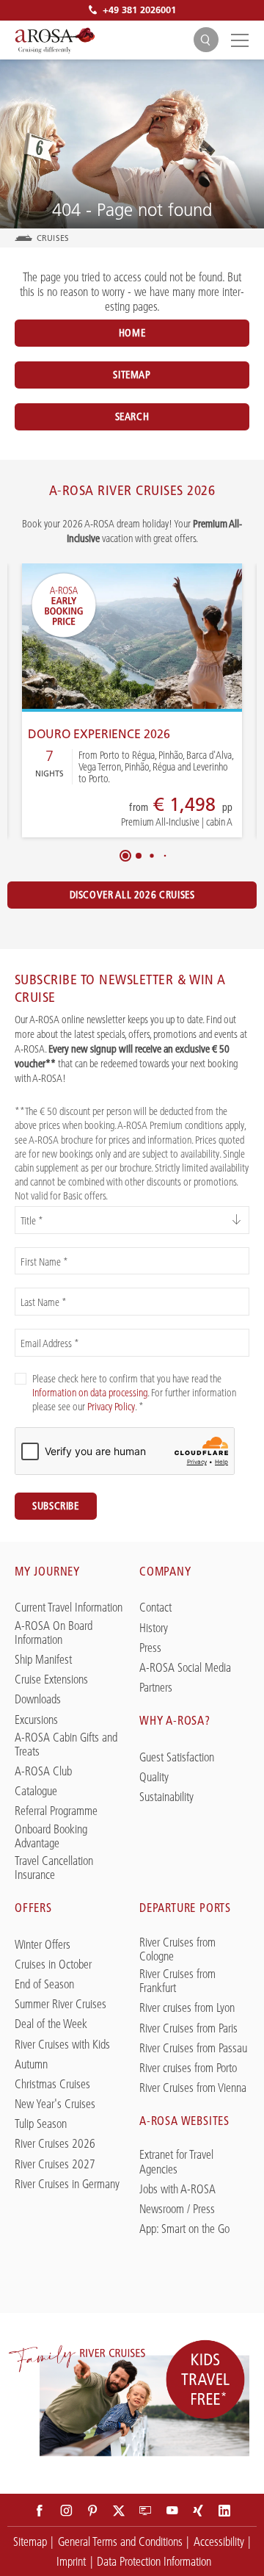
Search (132, 416)
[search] (206, 40)
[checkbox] (21, 1379)
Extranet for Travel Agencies (176, 2162)
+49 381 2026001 (139, 10)
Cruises (53, 238)
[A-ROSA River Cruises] (55, 40)
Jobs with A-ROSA (177, 2189)
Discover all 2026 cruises (132, 895)
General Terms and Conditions (120, 2541)
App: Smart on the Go (184, 2229)
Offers (33, 1908)
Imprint (71, 2561)
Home (132, 333)
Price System (125, 813)
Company (165, 1571)
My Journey (47, 1571)
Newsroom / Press (177, 2209)
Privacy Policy (111, 1407)
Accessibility (219, 2541)
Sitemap (132, 375)
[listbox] (132, 1220)
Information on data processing (90, 1393)
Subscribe (56, 1506)
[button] (125, 856)
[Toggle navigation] (238, 40)
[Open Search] (206, 40)
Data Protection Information (154, 2561)
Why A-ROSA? (175, 1720)
